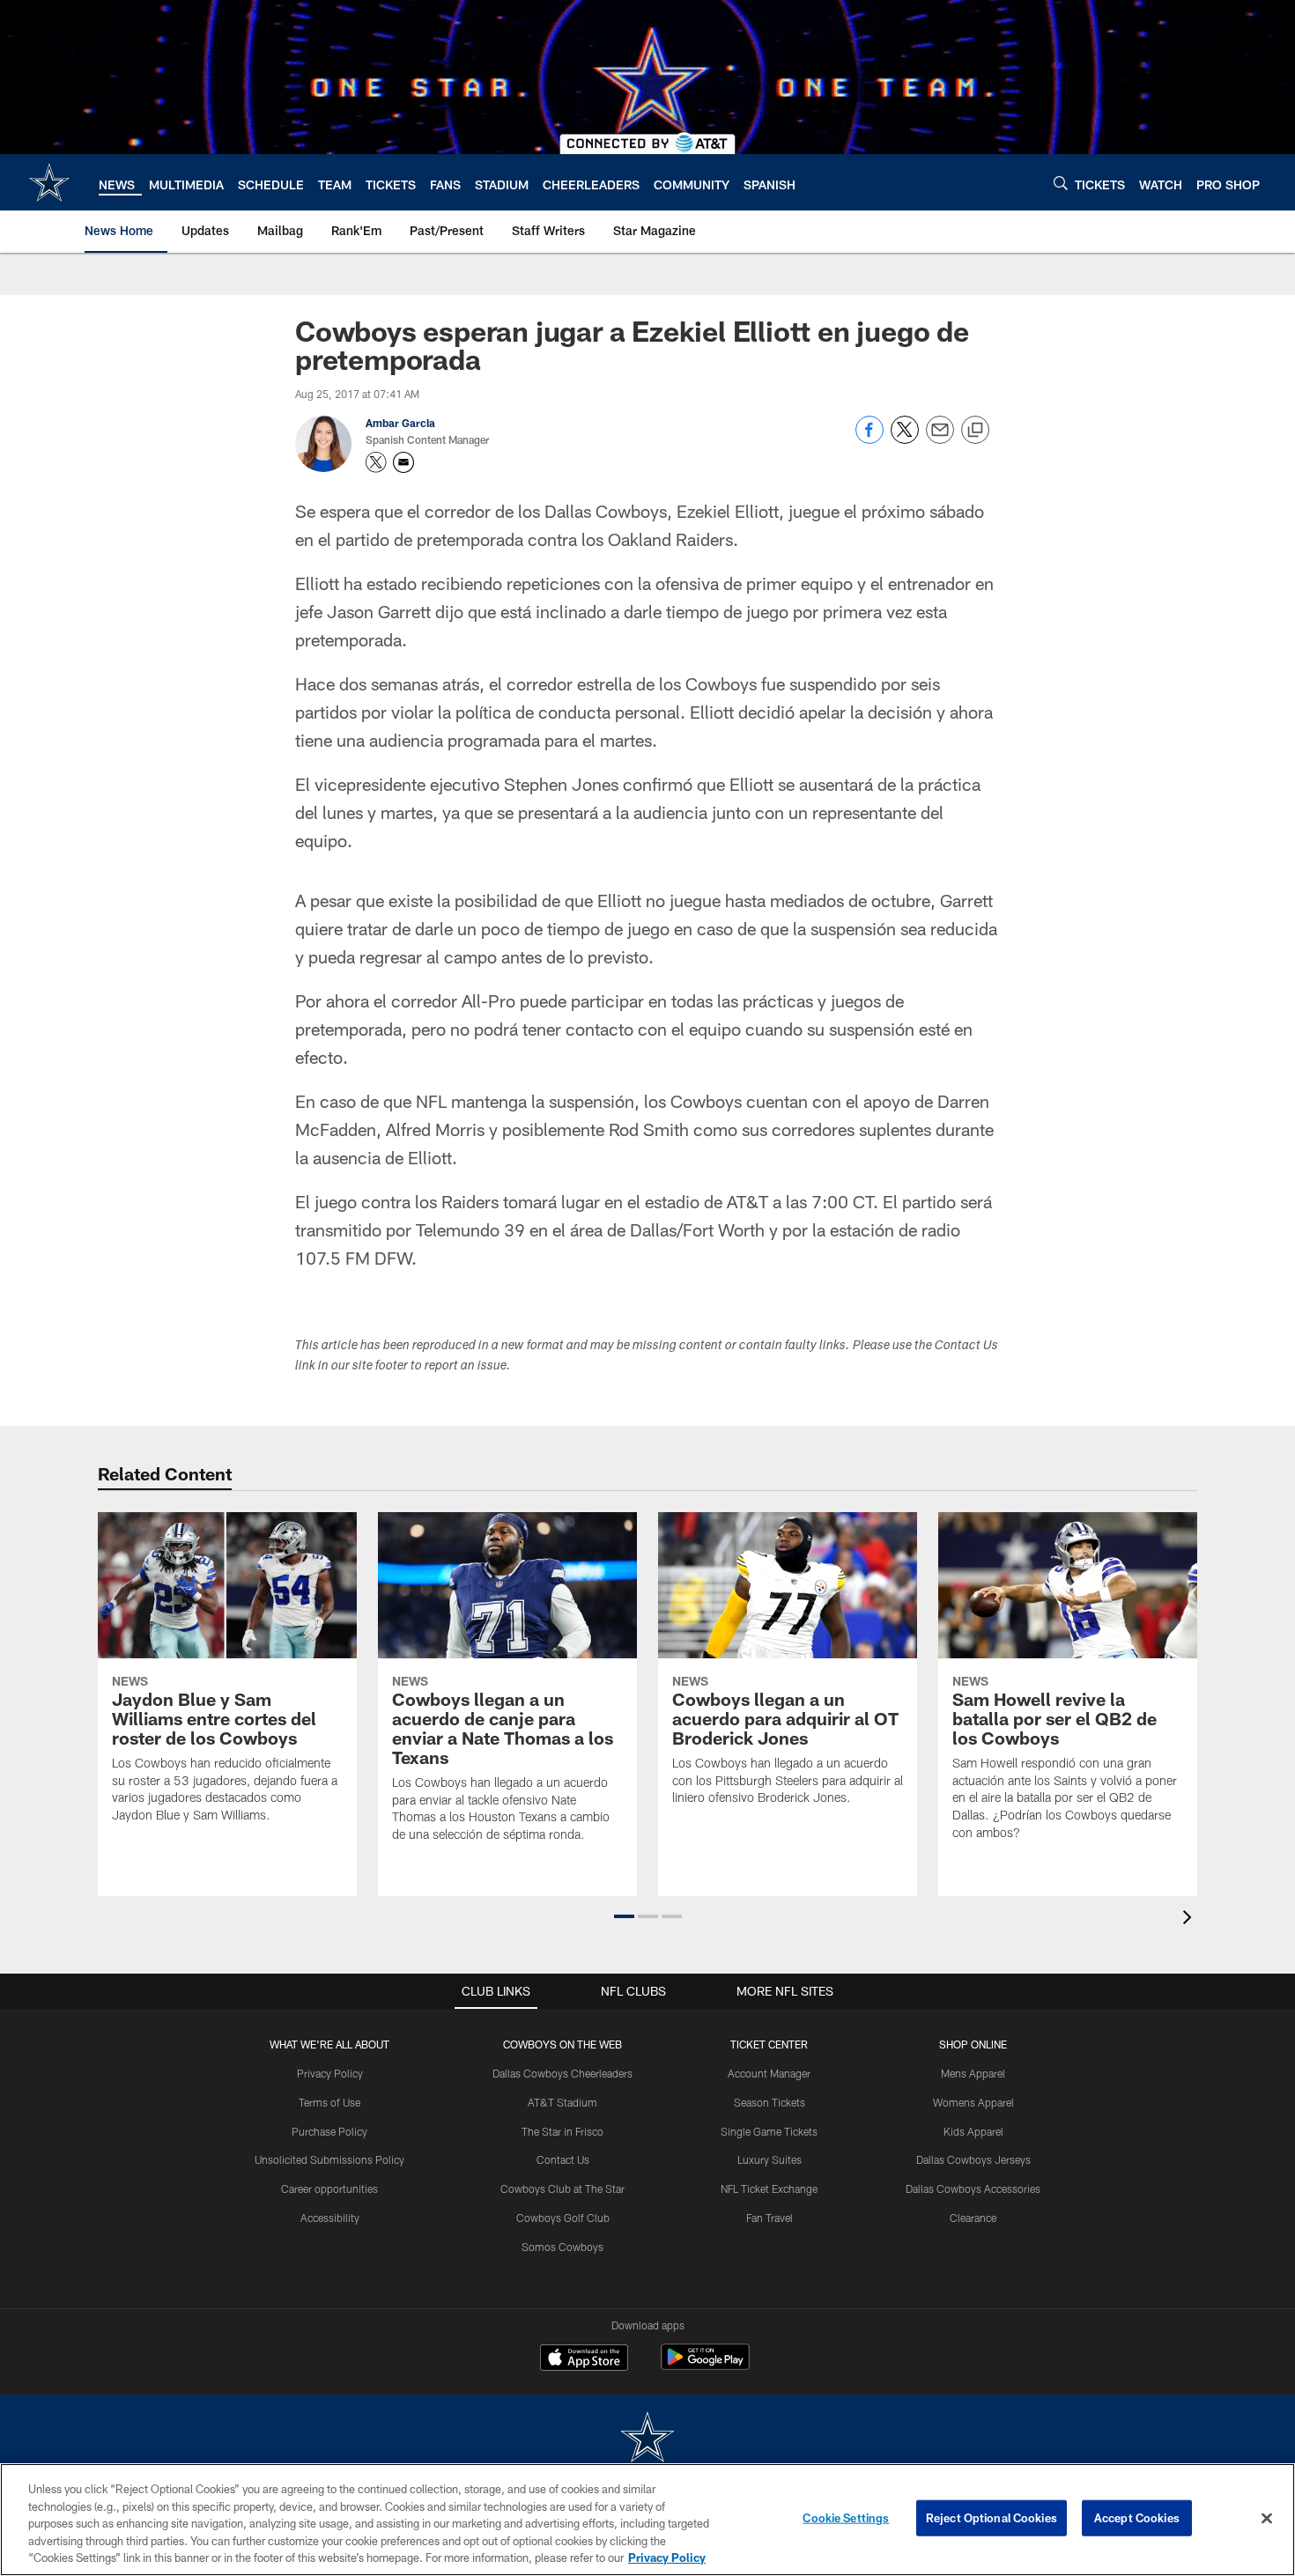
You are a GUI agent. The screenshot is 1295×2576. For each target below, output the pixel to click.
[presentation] (1190, 1919)
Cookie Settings (846, 2518)
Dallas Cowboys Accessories (973, 2188)
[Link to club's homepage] (49, 182)
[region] (647, 2520)
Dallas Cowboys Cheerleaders (562, 2073)
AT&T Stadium (562, 2102)
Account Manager (769, 2073)
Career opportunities (329, 2188)
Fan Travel (770, 2218)
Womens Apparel (973, 2102)
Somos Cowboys (562, 2247)
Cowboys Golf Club (563, 2218)
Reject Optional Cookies (992, 2518)
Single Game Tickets (769, 2131)
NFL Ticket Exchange (769, 2188)
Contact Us (563, 2159)
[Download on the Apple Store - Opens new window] (584, 2359)
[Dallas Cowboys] (647, 2439)
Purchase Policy (329, 2131)
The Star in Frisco (562, 2131)
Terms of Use (329, 2102)
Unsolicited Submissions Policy (329, 2159)
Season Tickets (770, 2102)
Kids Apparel (973, 2131)
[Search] (1061, 183)
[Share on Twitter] (905, 439)
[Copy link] (975, 431)
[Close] (1267, 2519)
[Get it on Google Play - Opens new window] (705, 2366)
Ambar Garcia (400, 423)
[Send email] (940, 439)
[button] (624, 1916)
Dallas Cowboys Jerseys (973, 2159)
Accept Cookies (1137, 2518)
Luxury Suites (770, 2159)
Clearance (973, 2218)
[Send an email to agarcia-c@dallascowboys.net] (403, 462)
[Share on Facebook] (869, 439)
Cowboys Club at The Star (562, 2188)
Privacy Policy (330, 2073)
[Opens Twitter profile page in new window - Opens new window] (376, 462)
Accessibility (330, 2218)
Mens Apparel (973, 2073)
